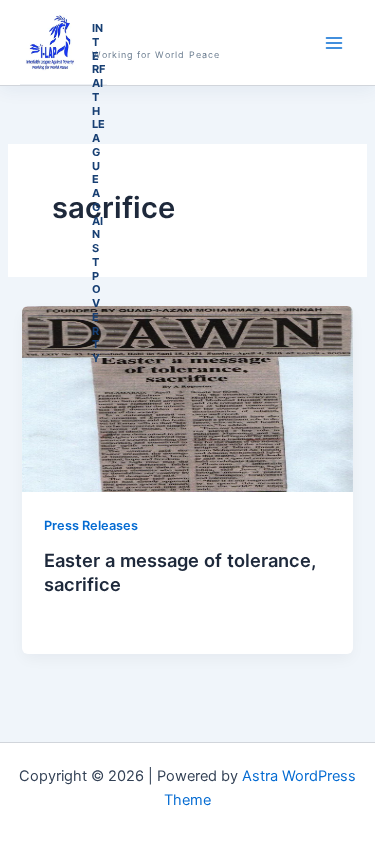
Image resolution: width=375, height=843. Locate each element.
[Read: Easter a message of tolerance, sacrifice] (187, 398)
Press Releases (91, 525)
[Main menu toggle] (334, 43)
